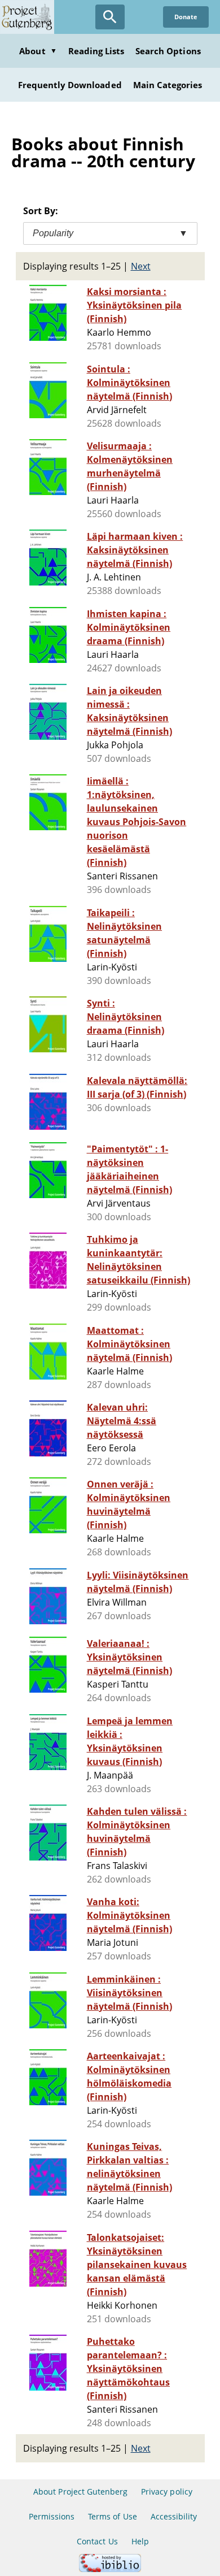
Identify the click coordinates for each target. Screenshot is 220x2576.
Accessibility (174, 2516)
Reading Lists (96, 51)
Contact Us (97, 2541)
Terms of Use (112, 2516)
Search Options (168, 51)
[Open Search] (110, 17)
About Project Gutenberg (80, 2492)
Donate (186, 17)
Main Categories (168, 85)
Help (140, 2541)
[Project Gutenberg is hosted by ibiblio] (110, 2569)
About (38, 51)
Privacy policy (167, 2492)
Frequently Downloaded (70, 85)
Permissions (52, 2516)
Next (141, 266)
